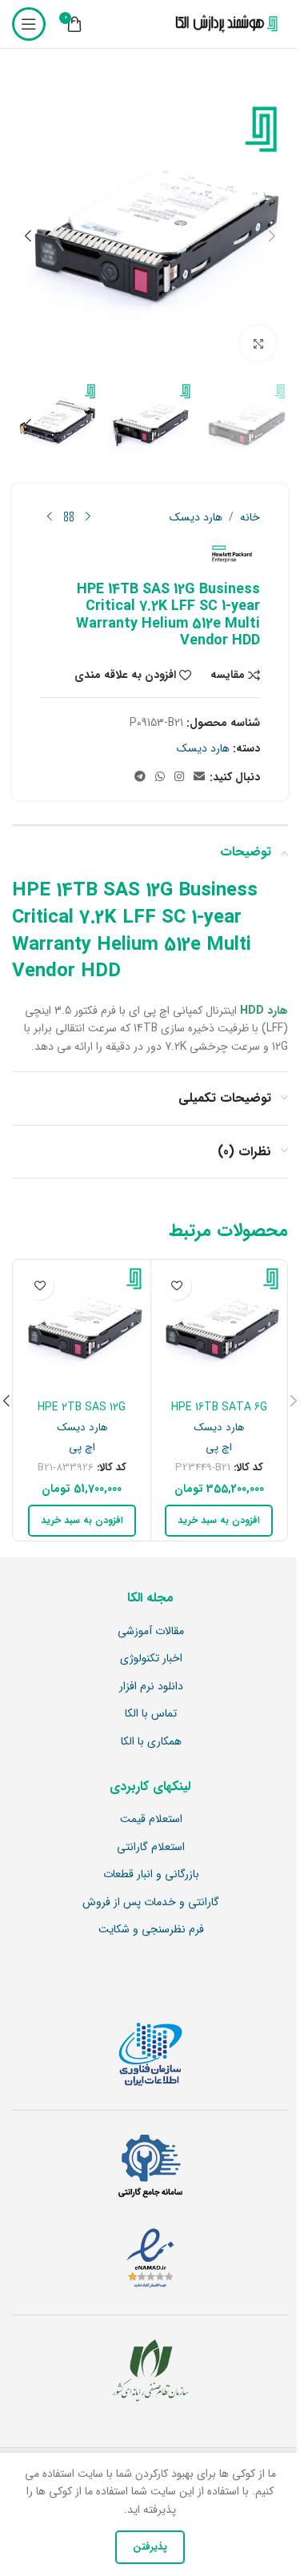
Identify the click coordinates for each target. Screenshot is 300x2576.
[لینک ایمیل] (199, 777)
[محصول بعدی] (50, 517)
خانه (250, 517)
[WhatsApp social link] (160, 777)
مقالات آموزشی (151, 1632)
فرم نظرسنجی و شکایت (151, 1930)
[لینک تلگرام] (140, 777)
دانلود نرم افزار (151, 1687)
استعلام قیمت (151, 1820)
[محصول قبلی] (88, 517)
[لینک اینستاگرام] (179, 777)
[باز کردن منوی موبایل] (29, 24)
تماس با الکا (151, 1714)
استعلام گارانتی (151, 1848)
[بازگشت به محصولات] (69, 517)
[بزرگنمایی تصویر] (258, 343)
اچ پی (219, 1448)
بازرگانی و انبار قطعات (151, 1875)
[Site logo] (223, 24)
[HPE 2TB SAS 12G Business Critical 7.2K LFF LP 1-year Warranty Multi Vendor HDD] (82, 1328)
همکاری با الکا (151, 1742)
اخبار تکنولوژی (151, 1659)
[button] (272, 236)
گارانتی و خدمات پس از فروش (151, 1903)
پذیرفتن (150, 2547)
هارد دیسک (196, 517)
